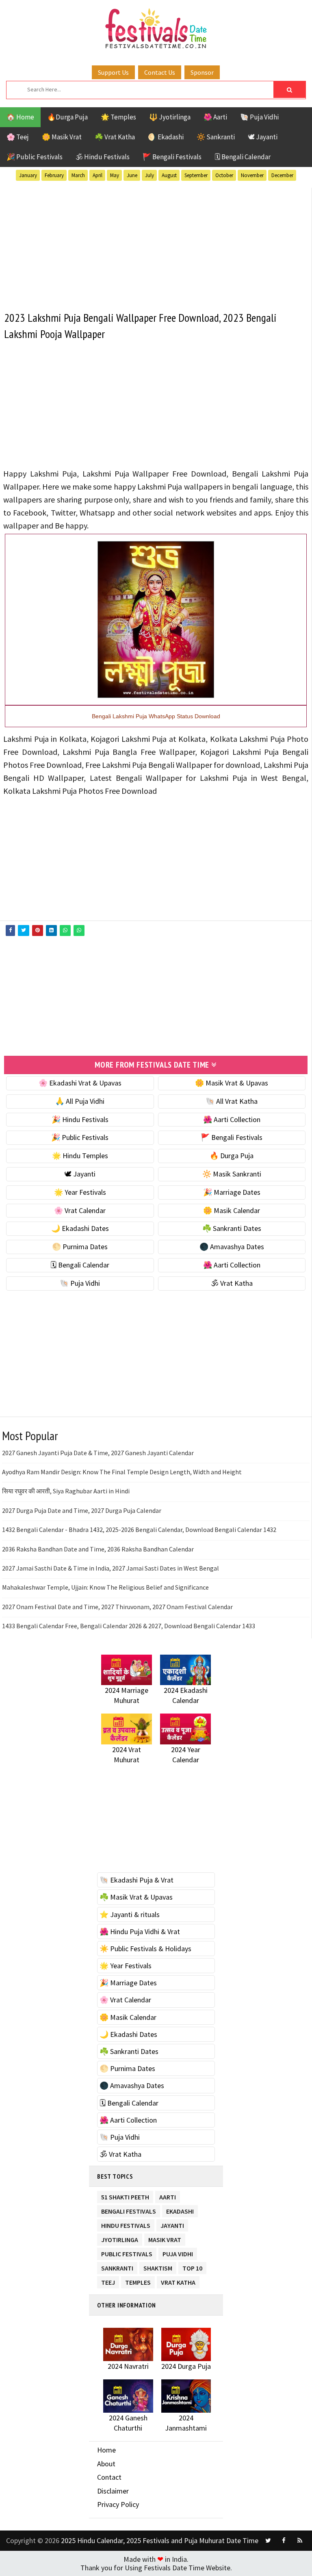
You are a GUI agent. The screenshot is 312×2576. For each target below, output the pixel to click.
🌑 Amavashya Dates (232, 1247)
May (115, 175)
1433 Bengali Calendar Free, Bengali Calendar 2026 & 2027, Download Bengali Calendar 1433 (129, 1626)
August (169, 175)
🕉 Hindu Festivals (103, 157)
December (282, 175)
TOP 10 (192, 2267)
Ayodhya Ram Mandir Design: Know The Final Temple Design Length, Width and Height (122, 1472)
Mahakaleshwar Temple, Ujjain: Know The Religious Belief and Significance (105, 1587)
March (78, 175)
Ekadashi (180, 2210)
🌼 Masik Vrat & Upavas (232, 1083)
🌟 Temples (118, 117)
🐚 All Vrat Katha (232, 1101)
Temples (138, 2281)
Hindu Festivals (126, 2224)
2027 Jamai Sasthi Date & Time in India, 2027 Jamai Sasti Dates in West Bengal (110, 1568)
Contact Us (160, 72)
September (196, 175)
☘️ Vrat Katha (115, 137)
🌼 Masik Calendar (232, 1210)
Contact (109, 2477)
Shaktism (158, 2267)
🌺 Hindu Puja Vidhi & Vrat (140, 1931)
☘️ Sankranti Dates (232, 1228)
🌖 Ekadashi (166, 137)
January (28, 175)
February (54, 175)
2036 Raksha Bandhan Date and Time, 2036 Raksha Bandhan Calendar (98, 1549)
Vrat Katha (178, 2281)
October (224, 175)
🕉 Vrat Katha (232, 1283)
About (106, 2464)
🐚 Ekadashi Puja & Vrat (136, 1880)
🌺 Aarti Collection (232, 1119)
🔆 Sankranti (216, 137)
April (97, 175)
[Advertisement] (156, 245)
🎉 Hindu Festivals (80, 1119)
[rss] (300, 2541)
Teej (108, 2281)
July (149, 175)
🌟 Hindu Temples (80, 1156)
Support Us (113, 72)
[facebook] (284, 2541)
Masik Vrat (165, 2238)
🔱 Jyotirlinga (170, 117)
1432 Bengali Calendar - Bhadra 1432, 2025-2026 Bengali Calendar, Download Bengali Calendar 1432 (139, 1530)
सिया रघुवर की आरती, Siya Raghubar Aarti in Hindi (66, 1491)
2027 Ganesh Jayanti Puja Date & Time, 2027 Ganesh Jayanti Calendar (98, 1453)
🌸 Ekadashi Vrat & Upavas (80, 1083)
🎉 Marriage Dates (232, 1192)
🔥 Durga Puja (232, 1156)
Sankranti (117, 2267)
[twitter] (268, 2541)
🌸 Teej (18, 137)
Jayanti (172, 2224)
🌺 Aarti (215, 117)
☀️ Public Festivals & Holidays (145, 1949)
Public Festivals (127, 2252)
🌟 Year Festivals (80, 1192)
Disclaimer (113, 2491)
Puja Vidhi (178, 2252)
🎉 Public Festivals (35, 157)
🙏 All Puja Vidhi (80, 1101)
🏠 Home (20, 117)
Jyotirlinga (120, 2238)
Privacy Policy (118, 2504)
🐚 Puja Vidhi (259, 117)
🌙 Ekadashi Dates (80, 1228)
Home (106, 2450)
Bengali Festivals (129, 2210)
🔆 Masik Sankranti (232, 1174)
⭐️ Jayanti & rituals (130, 1914)
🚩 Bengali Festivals (172, 157)
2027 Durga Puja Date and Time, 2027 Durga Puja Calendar (82, 1510)
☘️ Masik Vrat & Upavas (136, 1897)
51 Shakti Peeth (125, 2196)
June (132, 175)
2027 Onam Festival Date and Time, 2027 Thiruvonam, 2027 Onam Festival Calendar (117, 1607)
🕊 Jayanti (263, 137)
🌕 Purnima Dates (80, 1247)
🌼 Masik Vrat (62, 137)
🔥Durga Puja (67, 117)
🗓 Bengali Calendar (243, 157)
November (252, 175)
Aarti (168, 2196)
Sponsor (202, 72)
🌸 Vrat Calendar (80, 1210)
